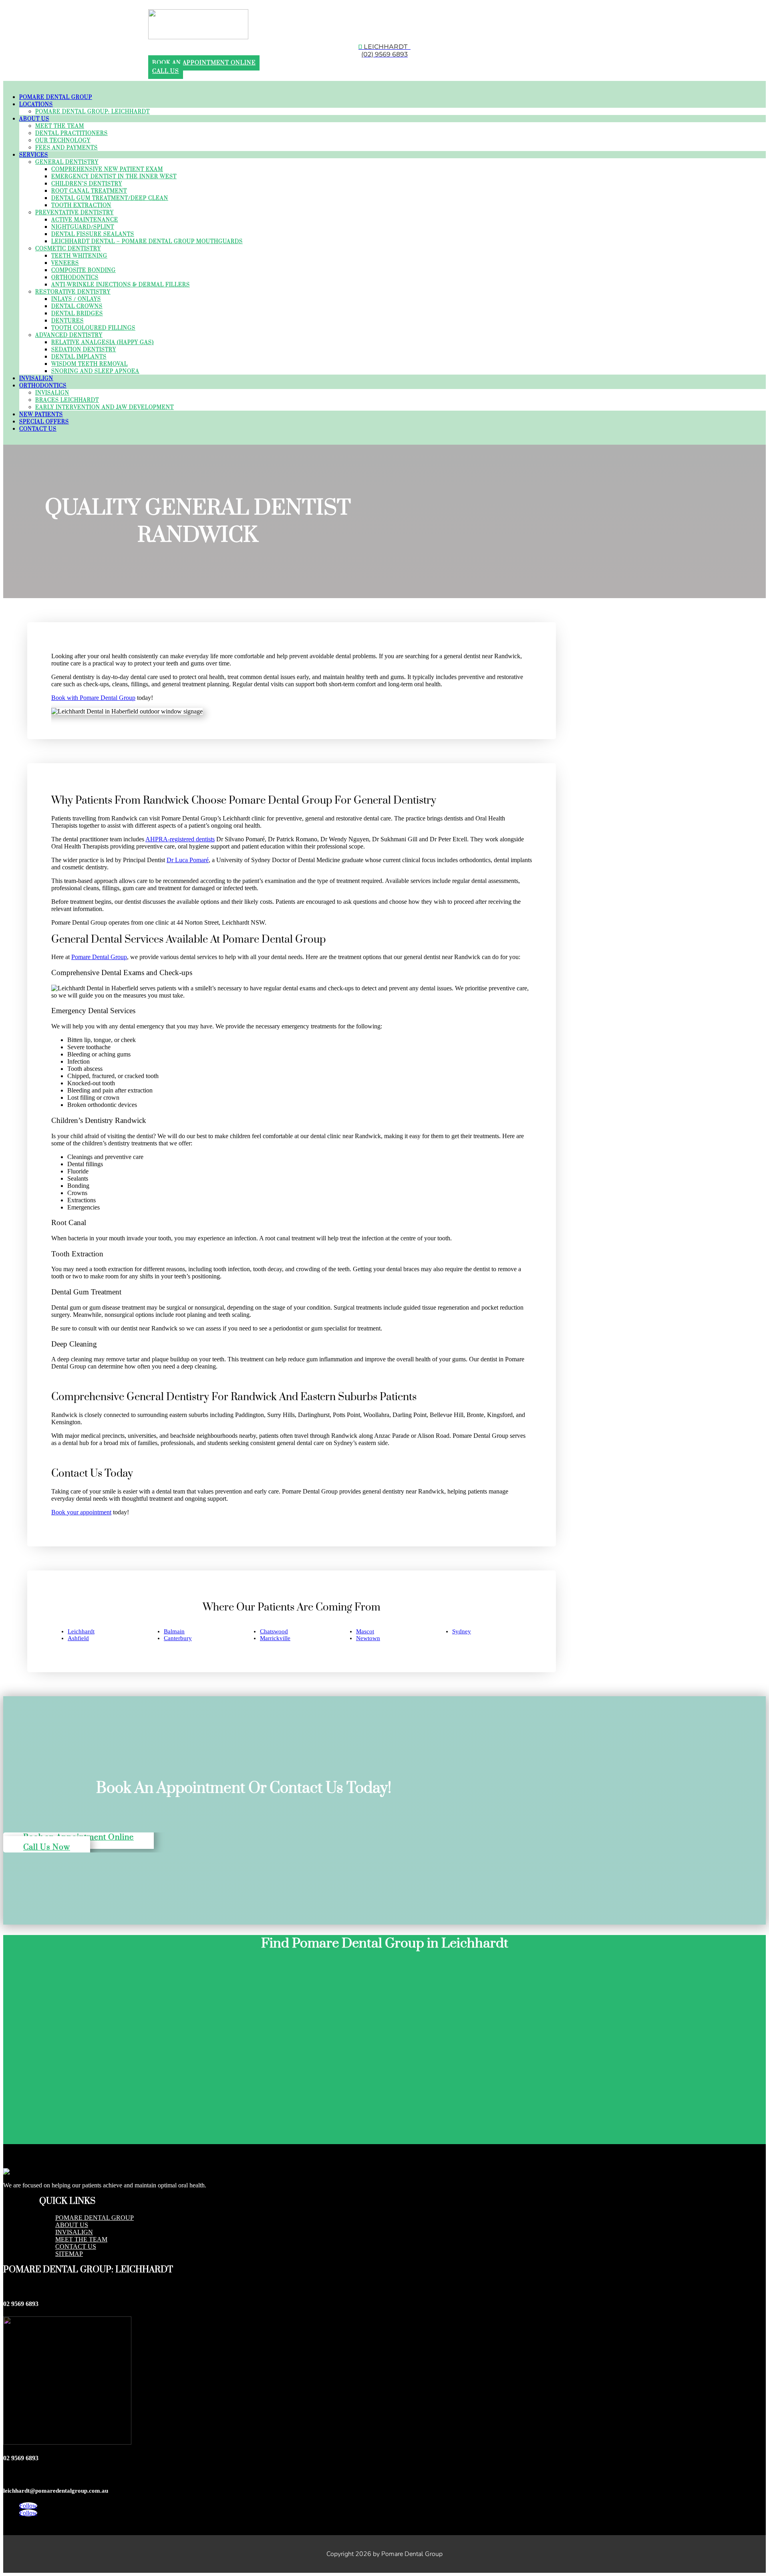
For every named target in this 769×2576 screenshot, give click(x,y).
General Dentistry (67, 162)
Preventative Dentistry (74, 213)
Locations (36, 105)
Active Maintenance (85, 220)
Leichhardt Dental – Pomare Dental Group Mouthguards (147, 242)
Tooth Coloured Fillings (93, 328)
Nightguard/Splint (83, 227)
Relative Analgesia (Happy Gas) (103, 343)
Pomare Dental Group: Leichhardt (93, 112)
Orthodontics (75, 278)
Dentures (67, 321)
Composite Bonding (84, 270)
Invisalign (36, 379)
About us (72, 2225)
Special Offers (44, 422)
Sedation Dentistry (84, 350)
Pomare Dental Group (56, 97)
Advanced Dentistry (69, 335)
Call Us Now (47, 1847)
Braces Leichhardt (67, 400)
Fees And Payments (66, 148)
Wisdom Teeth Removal (90, 364)
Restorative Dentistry (73, 292)
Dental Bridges (77, 314)
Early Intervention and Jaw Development (105, 407)
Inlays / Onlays (76, 299)
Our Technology (63, 141)
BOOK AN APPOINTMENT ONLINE (204, 63)
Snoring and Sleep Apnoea (95, 371)
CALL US (166, 71)
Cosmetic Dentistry (68, 249)
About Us (34, 119)
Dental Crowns (77, 306)
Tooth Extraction (81, 206)
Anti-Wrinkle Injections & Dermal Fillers (121, 285)
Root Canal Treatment (89, 191)
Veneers (65, 263)
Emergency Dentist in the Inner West (114, 177)
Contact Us (38, 429)
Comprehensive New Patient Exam (107, 169)
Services (34, 155)
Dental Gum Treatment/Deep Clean (110, 198)
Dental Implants (79, 357)
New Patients (41, 415)
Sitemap (69, 2254)
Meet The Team (60, 126)
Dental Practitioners (71, 133)
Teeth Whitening (79, 256)
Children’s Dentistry (87, 184)
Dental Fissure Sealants (93, 234)
